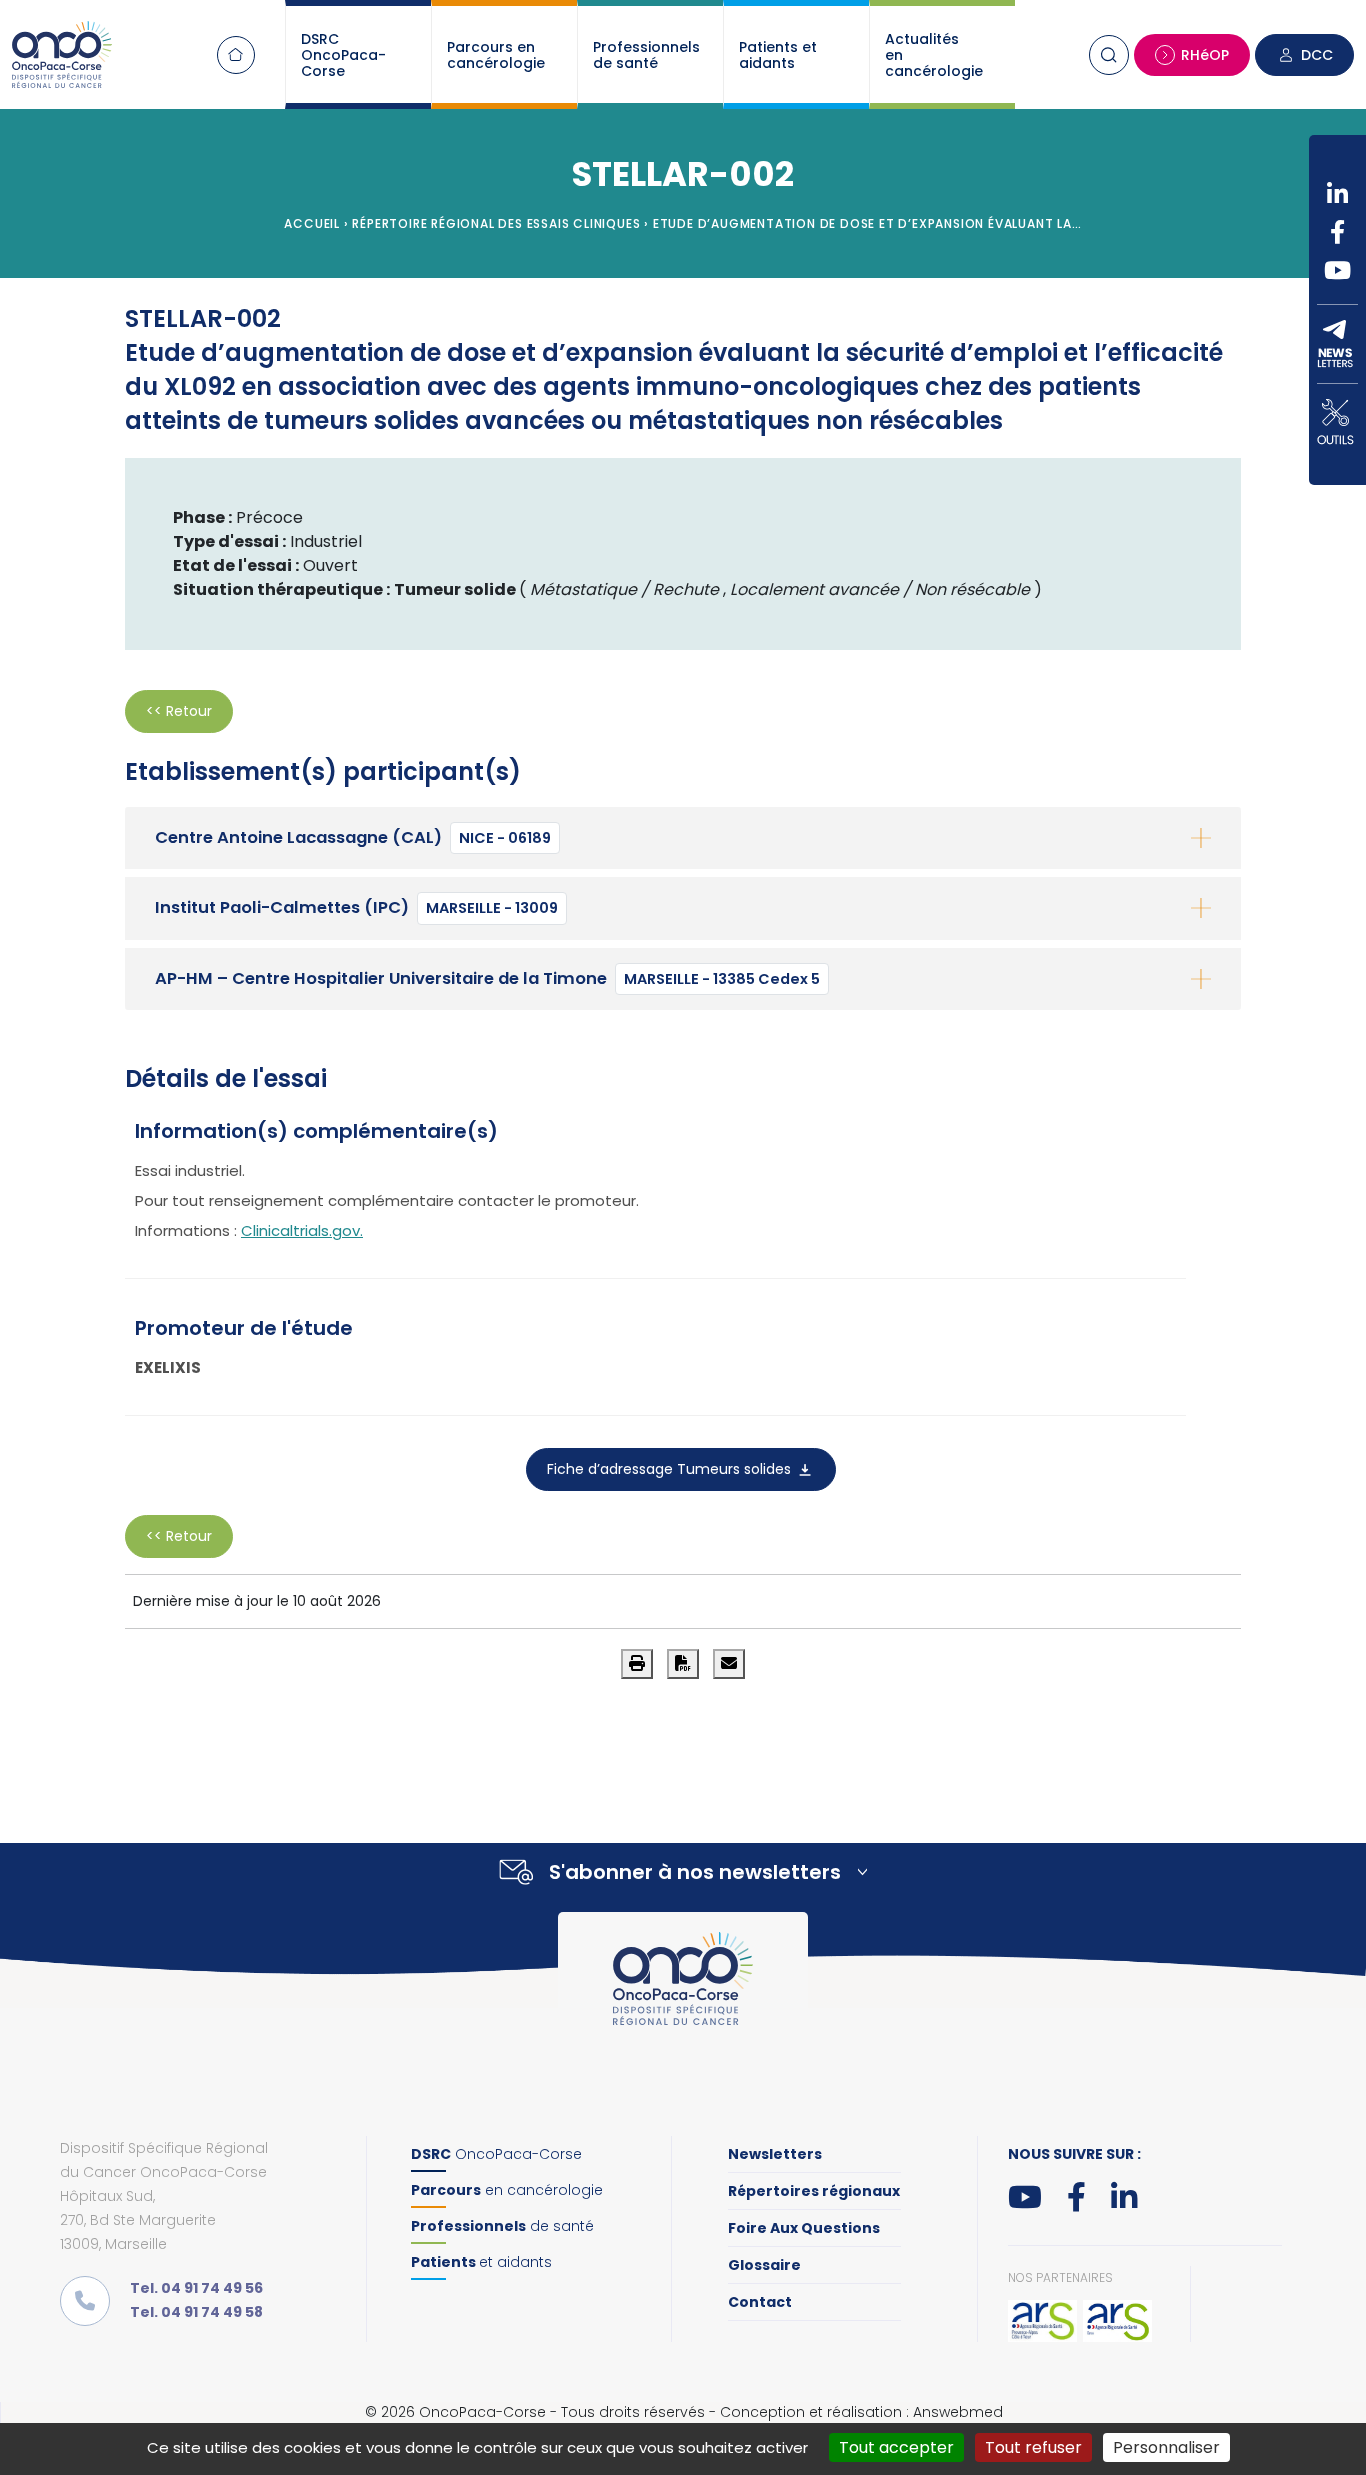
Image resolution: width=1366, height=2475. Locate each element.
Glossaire (764, 2265)
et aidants (481, 2262)
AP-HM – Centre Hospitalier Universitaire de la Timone (487, 978)
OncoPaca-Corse (496, 2154)
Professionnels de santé (646, 55)
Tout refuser (1033, 2447)
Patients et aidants (778, 55)
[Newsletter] (1337, 344)
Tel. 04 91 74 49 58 (196, 2312)
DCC (1317, 55)
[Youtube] (1337, 270)
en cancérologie (507, 2190)
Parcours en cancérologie (496, 55)
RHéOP (1205, 55)
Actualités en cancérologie (934, 55)
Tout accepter (896, 2447)
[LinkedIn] (1337, 194)
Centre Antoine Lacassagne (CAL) (353, 837)
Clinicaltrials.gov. (302, 1230)
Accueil (236, 55)
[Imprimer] (637, 1664)
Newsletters (775, 2154)
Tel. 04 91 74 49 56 (196, 2288)
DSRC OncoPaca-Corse (343, 55)
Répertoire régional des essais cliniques (496, 223)
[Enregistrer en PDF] (683, 1664)
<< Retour (179, 711)
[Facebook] (1337, 232)
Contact (760, 2302)
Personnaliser (1166, 2447)
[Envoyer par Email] (729, 1664)
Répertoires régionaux (814, 2191)
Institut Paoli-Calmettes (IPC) (356, 907)
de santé (502, 2226)
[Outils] (1337, 422)
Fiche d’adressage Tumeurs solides (671, 1469)
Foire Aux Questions (804, 2228)
